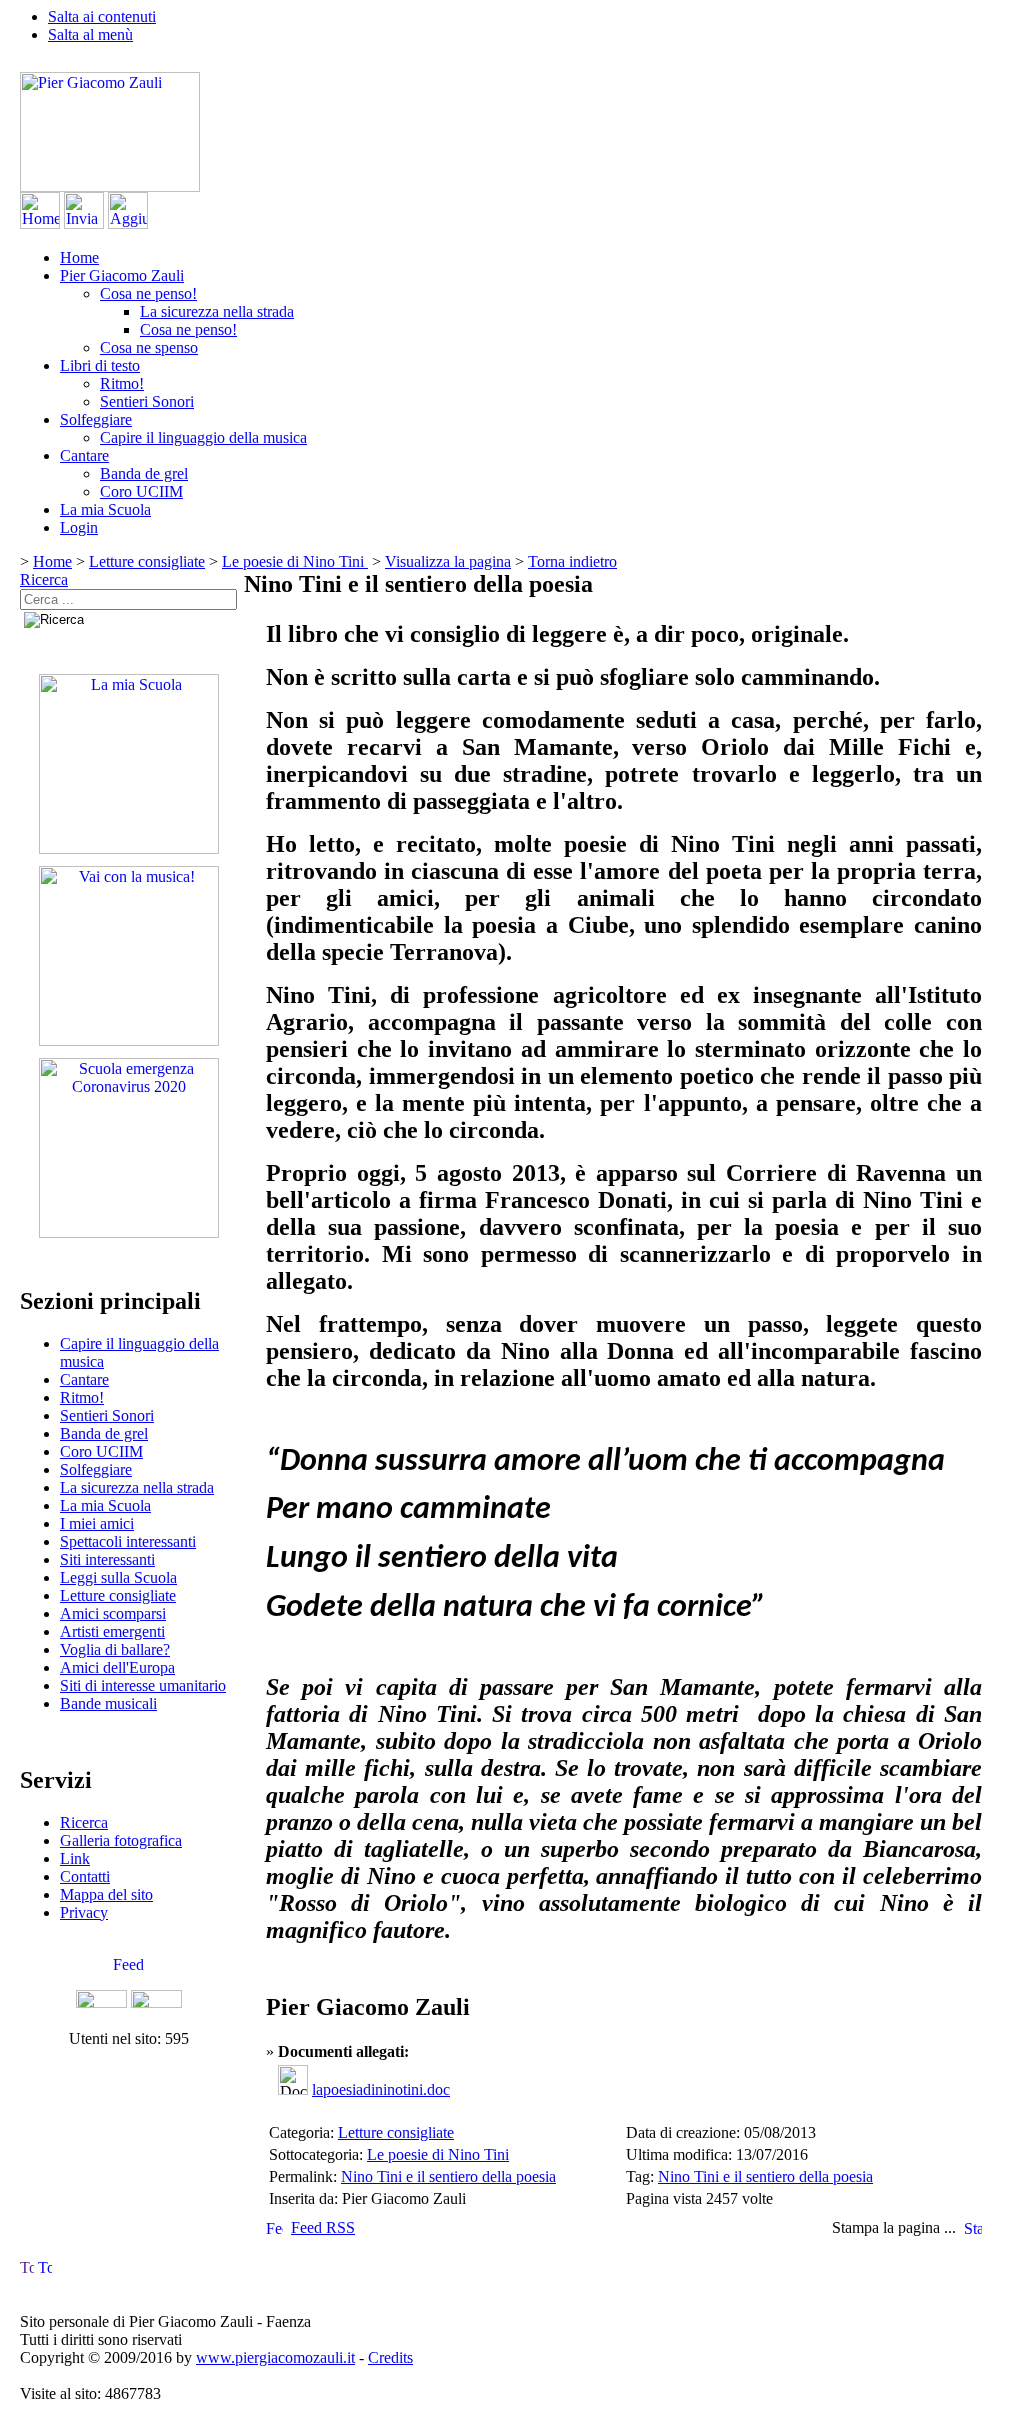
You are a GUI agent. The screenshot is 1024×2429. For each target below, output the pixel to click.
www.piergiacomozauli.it (275, 2357)
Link (75, 1858)
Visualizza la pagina (448, 561)
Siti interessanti (107, 1559)
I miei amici (97, 1523)
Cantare (84, 455)
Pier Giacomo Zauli (122, 275)
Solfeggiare (96, 419)
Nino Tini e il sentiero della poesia (448, 2176)
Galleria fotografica (121, 1840)
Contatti (85, 1876)
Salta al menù (90, 34)
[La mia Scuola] (129, 848)
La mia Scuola (105, 509)
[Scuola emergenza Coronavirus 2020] (129, 1232)
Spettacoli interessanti (128, 1541)
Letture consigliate (147, 561)
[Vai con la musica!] (129, 1040)
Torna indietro (572, 561)
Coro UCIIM (141, 491)
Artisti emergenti (112, 1631)
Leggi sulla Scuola (118, 1577)
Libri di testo (100, 365)
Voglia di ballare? (115, 1649)
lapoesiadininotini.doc (381, 2089)
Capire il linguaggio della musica (203, 437)
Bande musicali (108, 1703)
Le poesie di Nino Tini (295, 561)
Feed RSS (323, 2227)
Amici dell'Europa (117, 1667)
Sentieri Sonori (147, 401)
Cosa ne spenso (149, 347)
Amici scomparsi (113, 1613)
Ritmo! (122, 383)
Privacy (84, 1912)
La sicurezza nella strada (217, 311)
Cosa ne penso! (148, 293)
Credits (390, 2357)
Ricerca (44, 579)
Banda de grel (144, 473)
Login (79, 527)
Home (79, 257)
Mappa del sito (106, 1894)
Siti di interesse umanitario (143, 1685)
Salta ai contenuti (102, 16)
